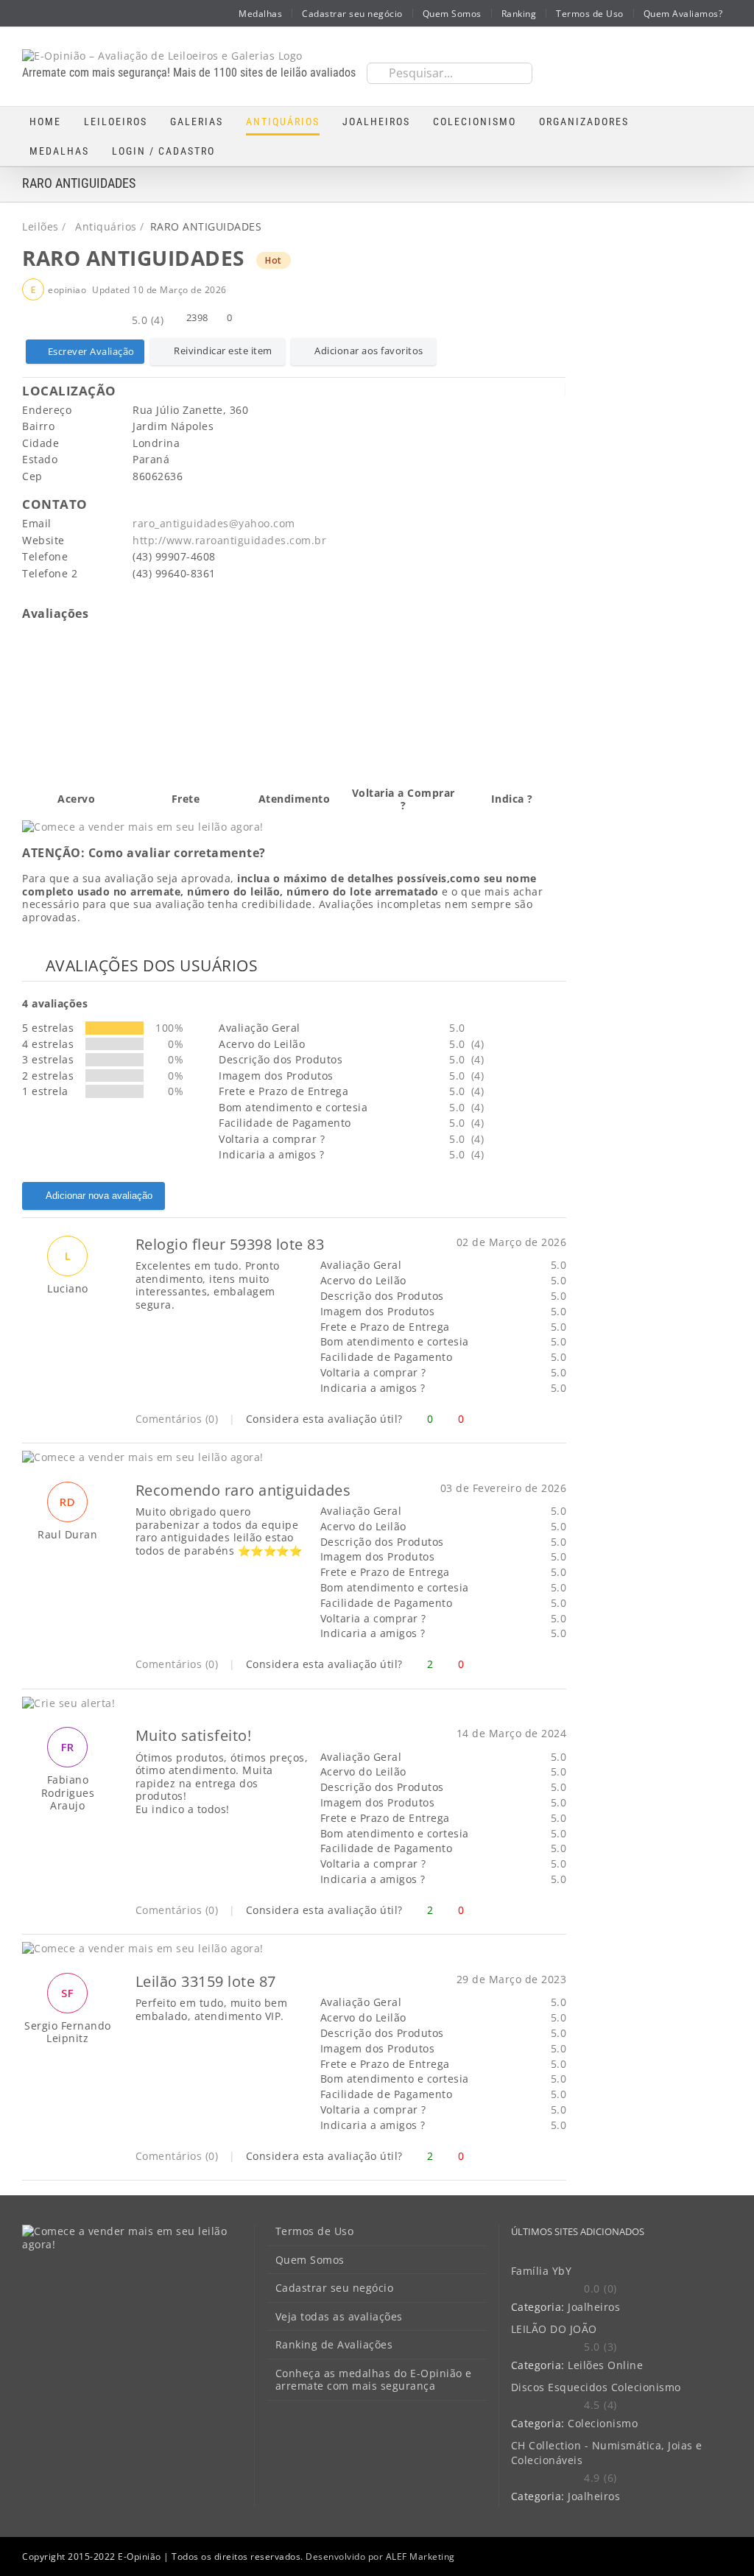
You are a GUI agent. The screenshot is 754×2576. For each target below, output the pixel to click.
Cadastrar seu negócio (335, 2288)
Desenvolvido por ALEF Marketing (380, 2556)
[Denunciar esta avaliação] (561, 1419)
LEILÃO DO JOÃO (554, 2329)
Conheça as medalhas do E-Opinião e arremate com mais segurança (374, 2380)
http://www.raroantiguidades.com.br (229, 540)
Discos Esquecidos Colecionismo (596, 2387)
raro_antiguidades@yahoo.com (214, 523)
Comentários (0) (177, 1419)
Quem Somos (310, 2260)
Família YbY (542, 2271)
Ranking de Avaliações (334, 2345)
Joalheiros (594, 2307)
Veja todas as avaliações (339, 2317)
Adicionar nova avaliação (99, 1196)
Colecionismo (603, 2423)
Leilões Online (605, 2365)
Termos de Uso (315, 2231)
